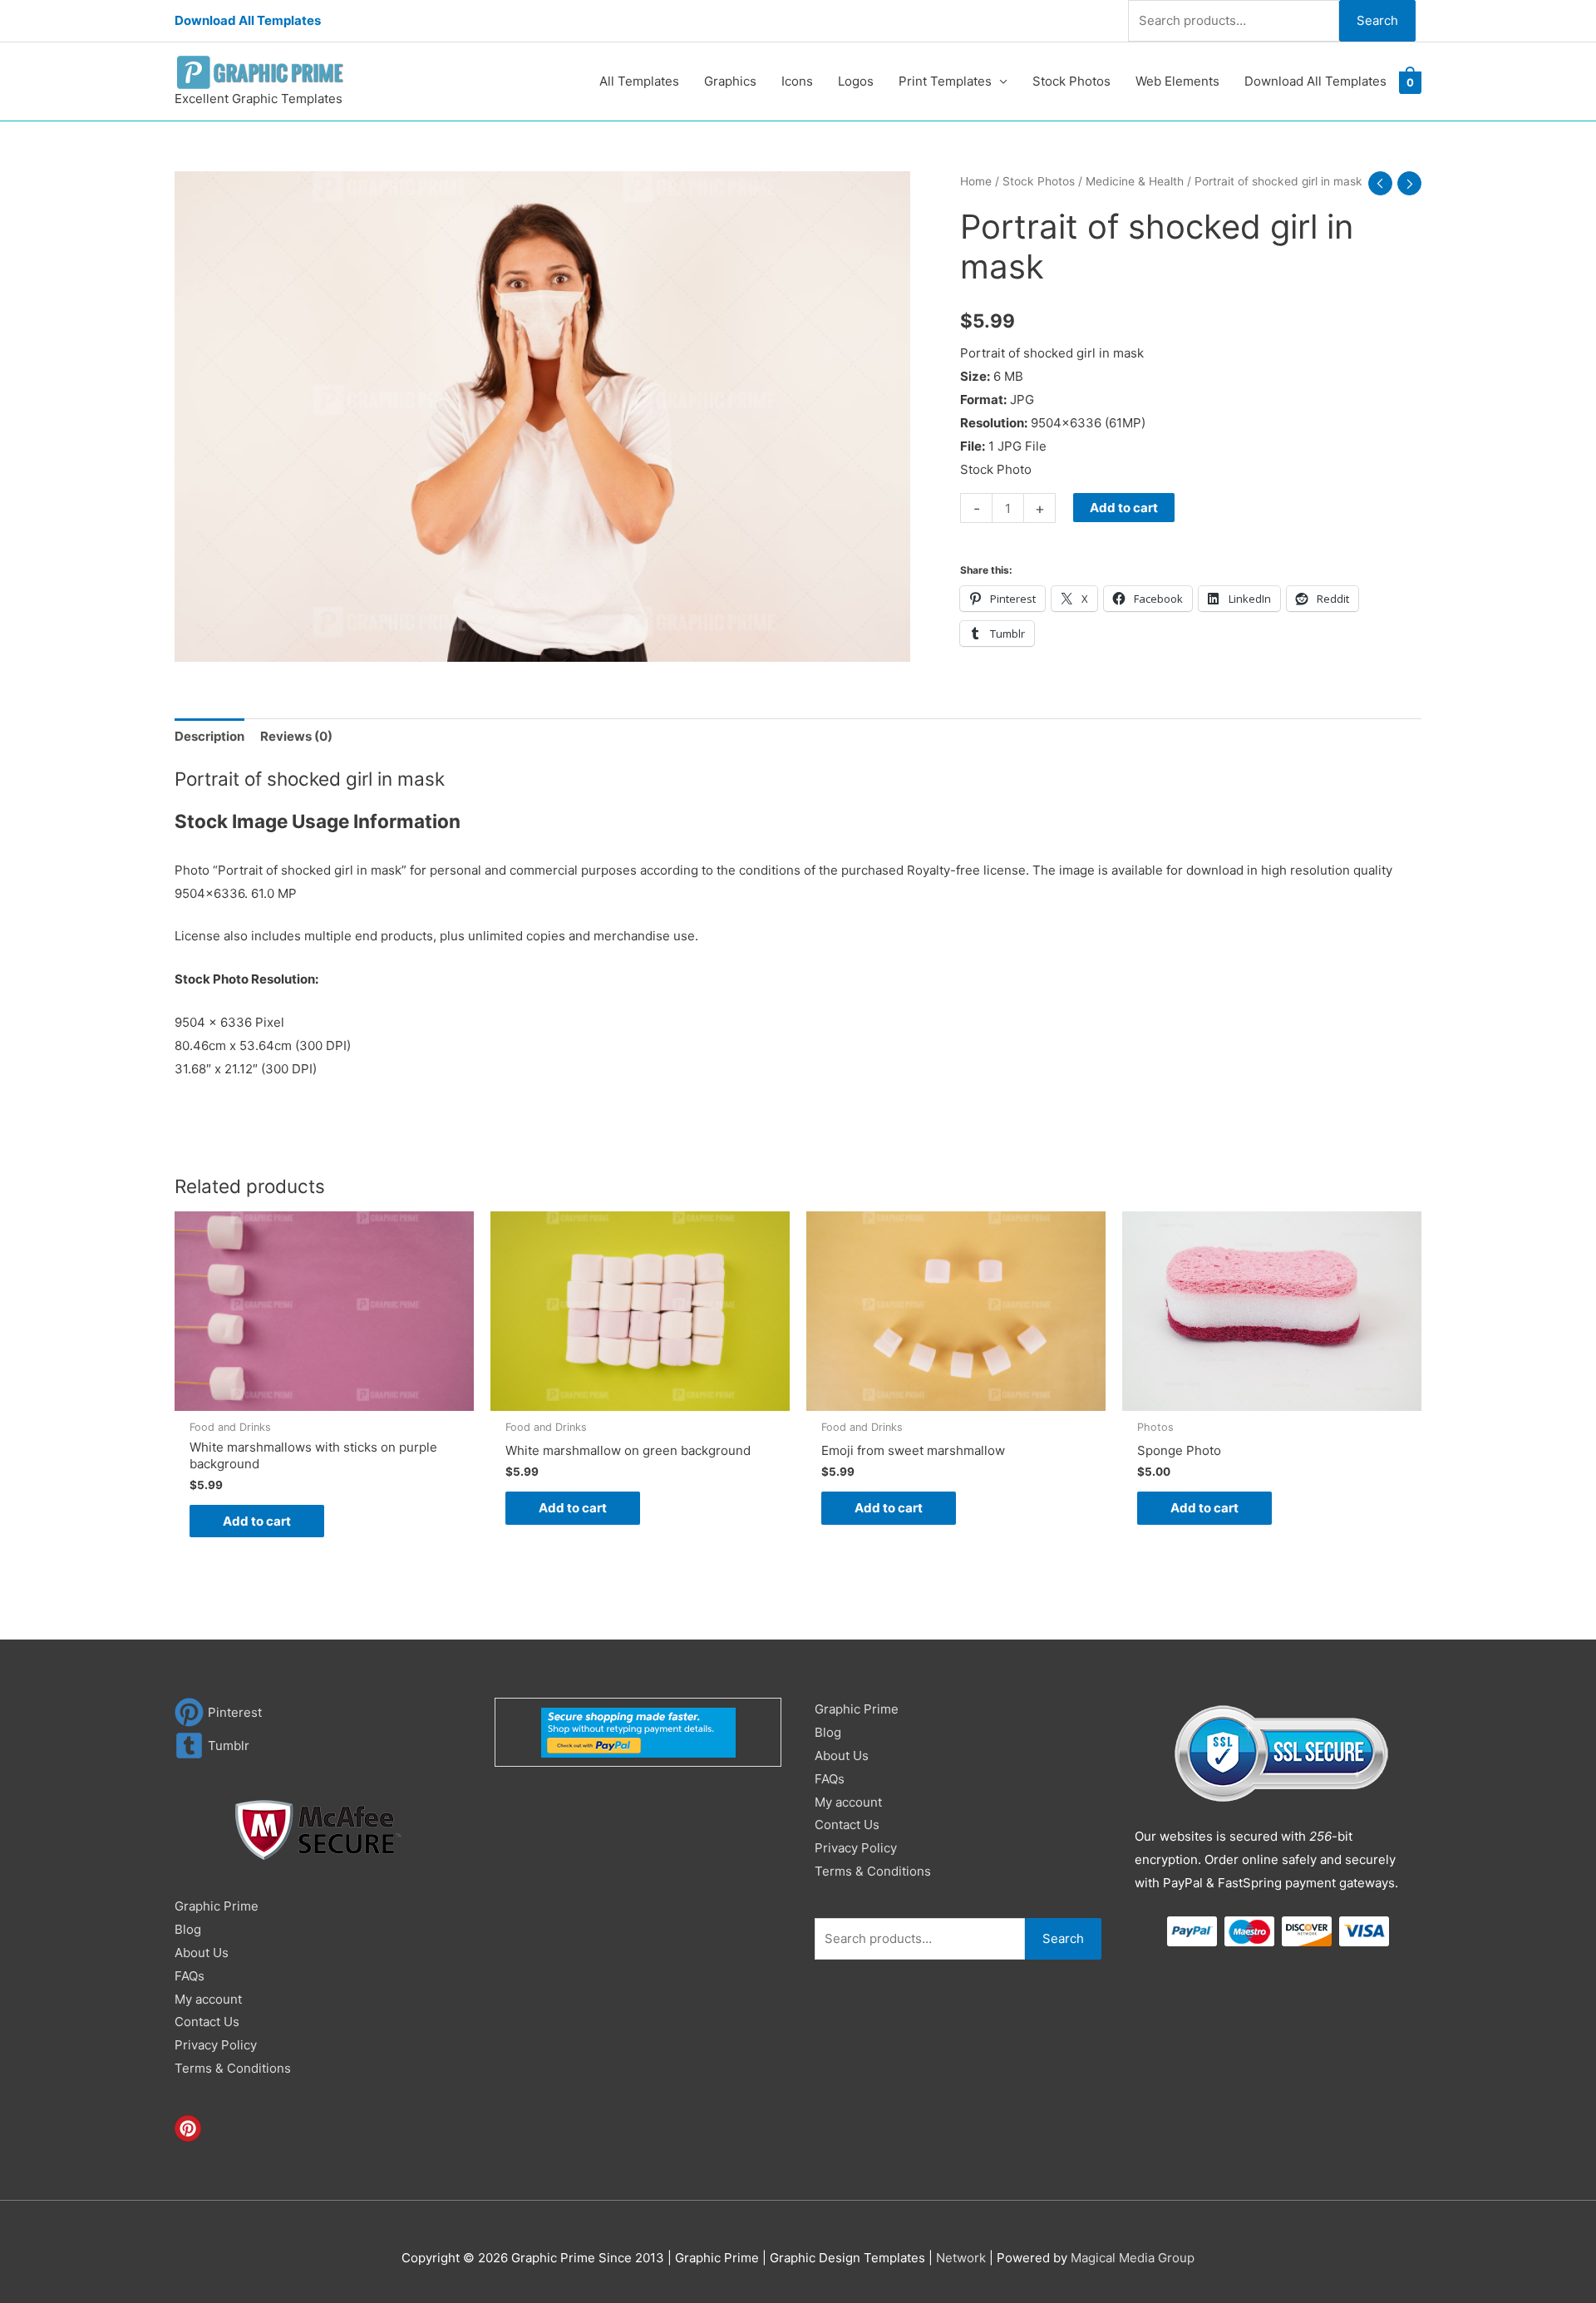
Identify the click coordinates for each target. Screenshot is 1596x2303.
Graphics (730, 81)
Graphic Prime (217, 1906)
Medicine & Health (1135, 181)
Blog (188, 1929)
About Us (202, 1953)
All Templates (639, 81)
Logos (856, 81)
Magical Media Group (1133, 2258)
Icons (797, 81)
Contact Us (207, 2022)
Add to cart (1124, 508)
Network (961, 2258)
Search (1377, 20)
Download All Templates (248, 20)
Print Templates (945, 81)
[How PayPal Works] (638, 1731)
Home (976, 181)
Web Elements (1177, 81)
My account (208, 1999)
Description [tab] (209, 736)
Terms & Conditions (233, 2068)
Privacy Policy (216, 2045)
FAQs (190, 1976)
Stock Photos (1071, 81)
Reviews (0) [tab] (296, 736)
